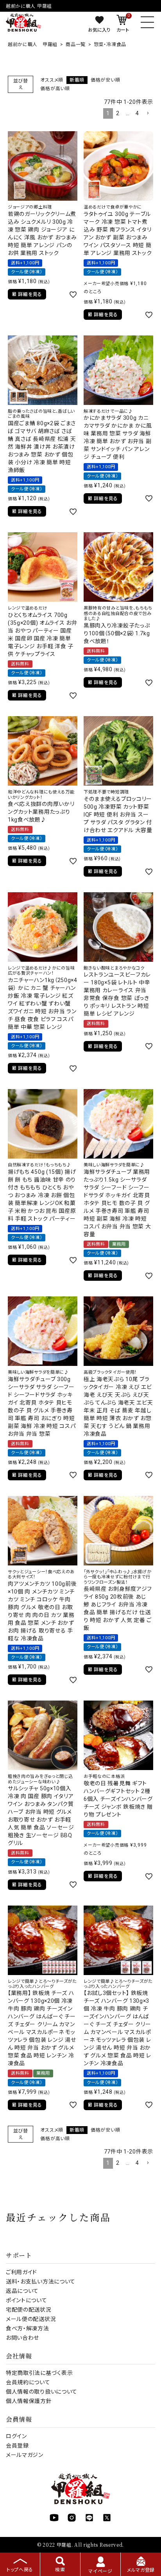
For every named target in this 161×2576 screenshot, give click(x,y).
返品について (22, 2291)
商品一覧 (76, 45)
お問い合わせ (22, 2338)
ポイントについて (27, 2300)
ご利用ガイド (21, 2272)
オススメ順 (52, 80)
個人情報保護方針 (29, 2401)
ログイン (16, 2436)
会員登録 (17, 2446)
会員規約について (28, 2382)
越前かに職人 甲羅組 (33, 45)
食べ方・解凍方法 (28, 2328)
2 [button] (118, 113)
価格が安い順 (105, 80)
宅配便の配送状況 (29, 2310)
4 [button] (137, 113)
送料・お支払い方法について (41, 2282)
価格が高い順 (55, 89)
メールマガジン (25, 2455)
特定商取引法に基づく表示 (39, 2373)
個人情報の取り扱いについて (42, 2392)
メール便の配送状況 (31, 2319)
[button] (148, 113)
